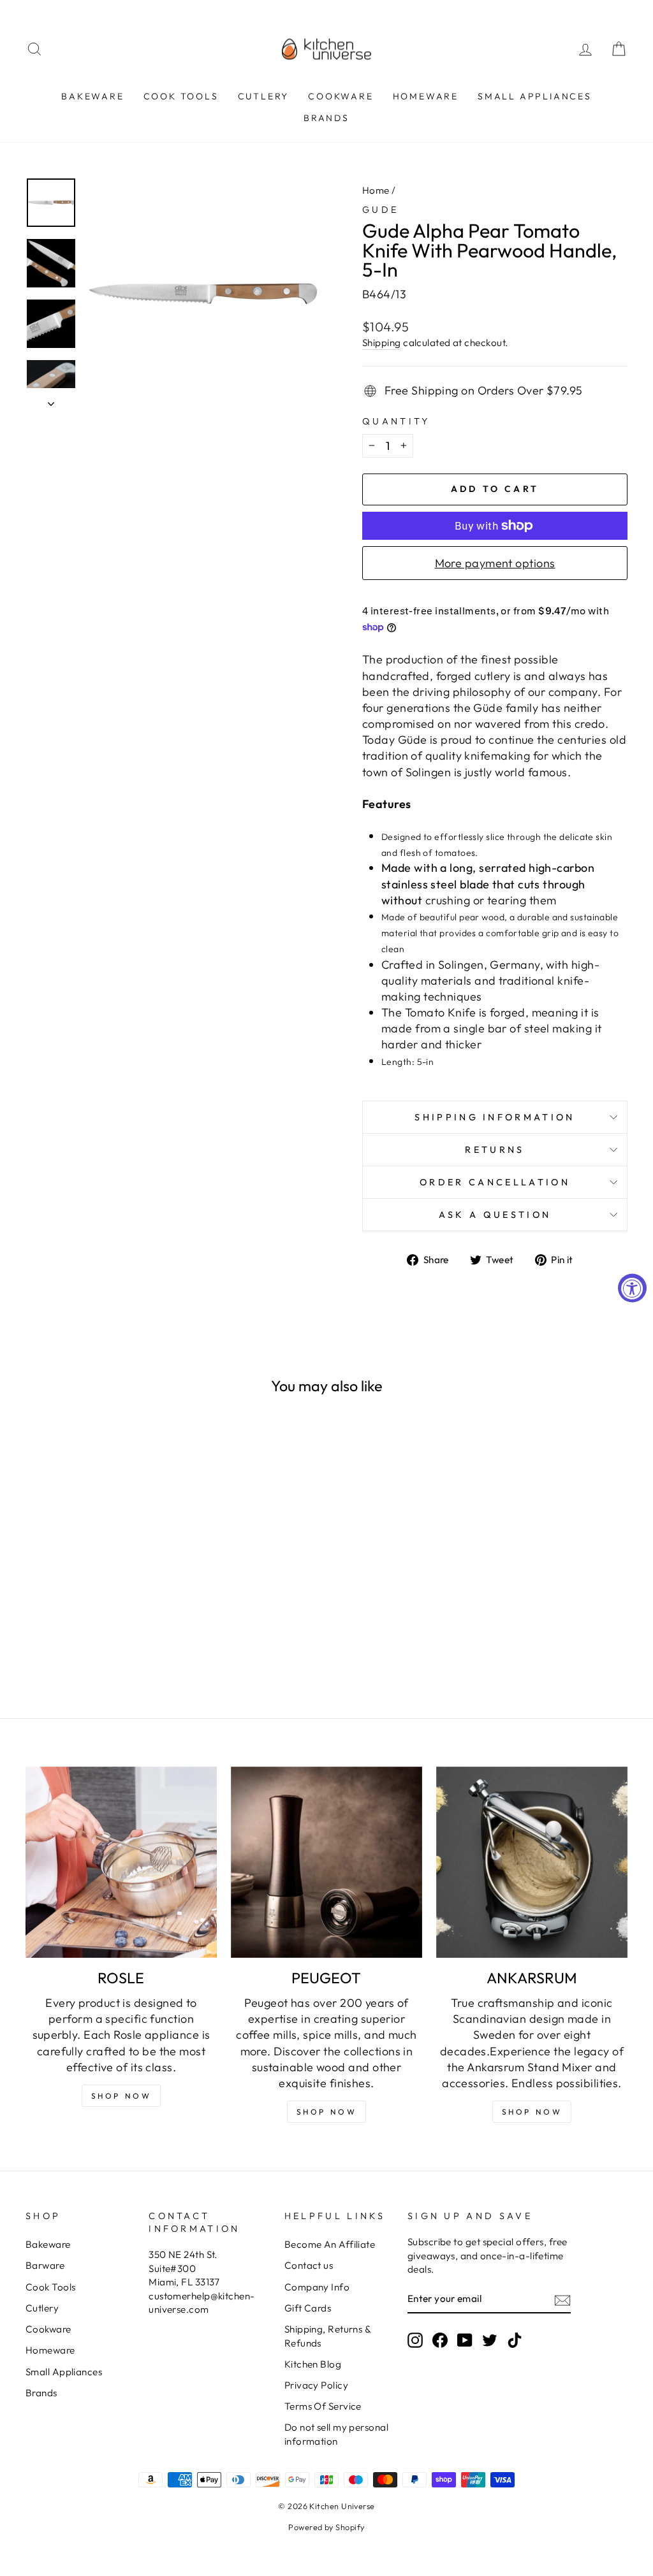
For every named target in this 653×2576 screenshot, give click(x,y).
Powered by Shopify (326, 2527)
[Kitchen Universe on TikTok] (515, 2340)
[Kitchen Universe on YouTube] (465, 2340)
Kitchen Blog (313, 2364)
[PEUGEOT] (326, 1862)
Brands (326, 118)
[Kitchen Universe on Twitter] (490, 2340)
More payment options (495, 563)
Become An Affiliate (330, 2244)
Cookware (341, 96)
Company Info (317, 2287)
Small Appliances (535, 96)
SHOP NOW (327, 2112)
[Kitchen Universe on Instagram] (415, 2340)
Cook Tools (181, 96)
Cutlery (264, 96)
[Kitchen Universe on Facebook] (440, 2340)
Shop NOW (121, 2096)
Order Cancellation (495, 1182)
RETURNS (495, 1150)
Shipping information (495, 1117)
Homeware (426, 96)
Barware (45, 2265)
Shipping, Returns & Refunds (328, 2336)
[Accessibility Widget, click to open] (632, 1288)
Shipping (382, 343)
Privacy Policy (316, 2385)
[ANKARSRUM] (532, 1862)
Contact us (309, 2265)
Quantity (396, 421)
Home (376, 190)
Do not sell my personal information (336, 2434)
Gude (380, 210)
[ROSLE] (121, 1862)
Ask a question (495, 1215)
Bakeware (92, 96)
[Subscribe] (562, 2300)
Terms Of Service (323, 2406)
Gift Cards (308, 2308)
